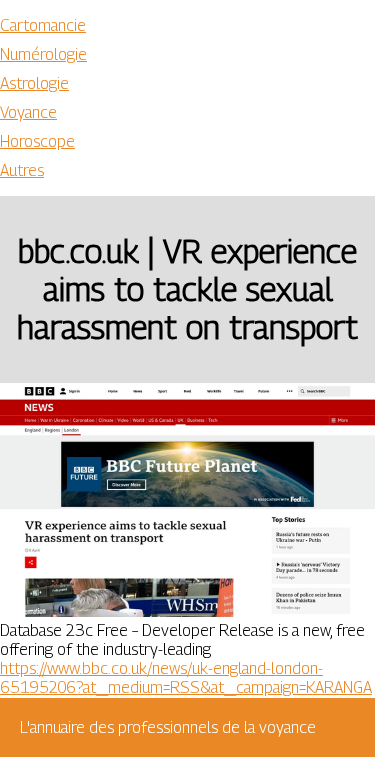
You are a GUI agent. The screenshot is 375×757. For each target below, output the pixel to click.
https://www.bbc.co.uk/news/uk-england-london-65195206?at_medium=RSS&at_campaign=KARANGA (186, 678)
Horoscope (37, 141)
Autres (22, 170)
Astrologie (34, 83)
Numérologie (43, 54)
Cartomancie (43, 25)
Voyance (28, 112)
